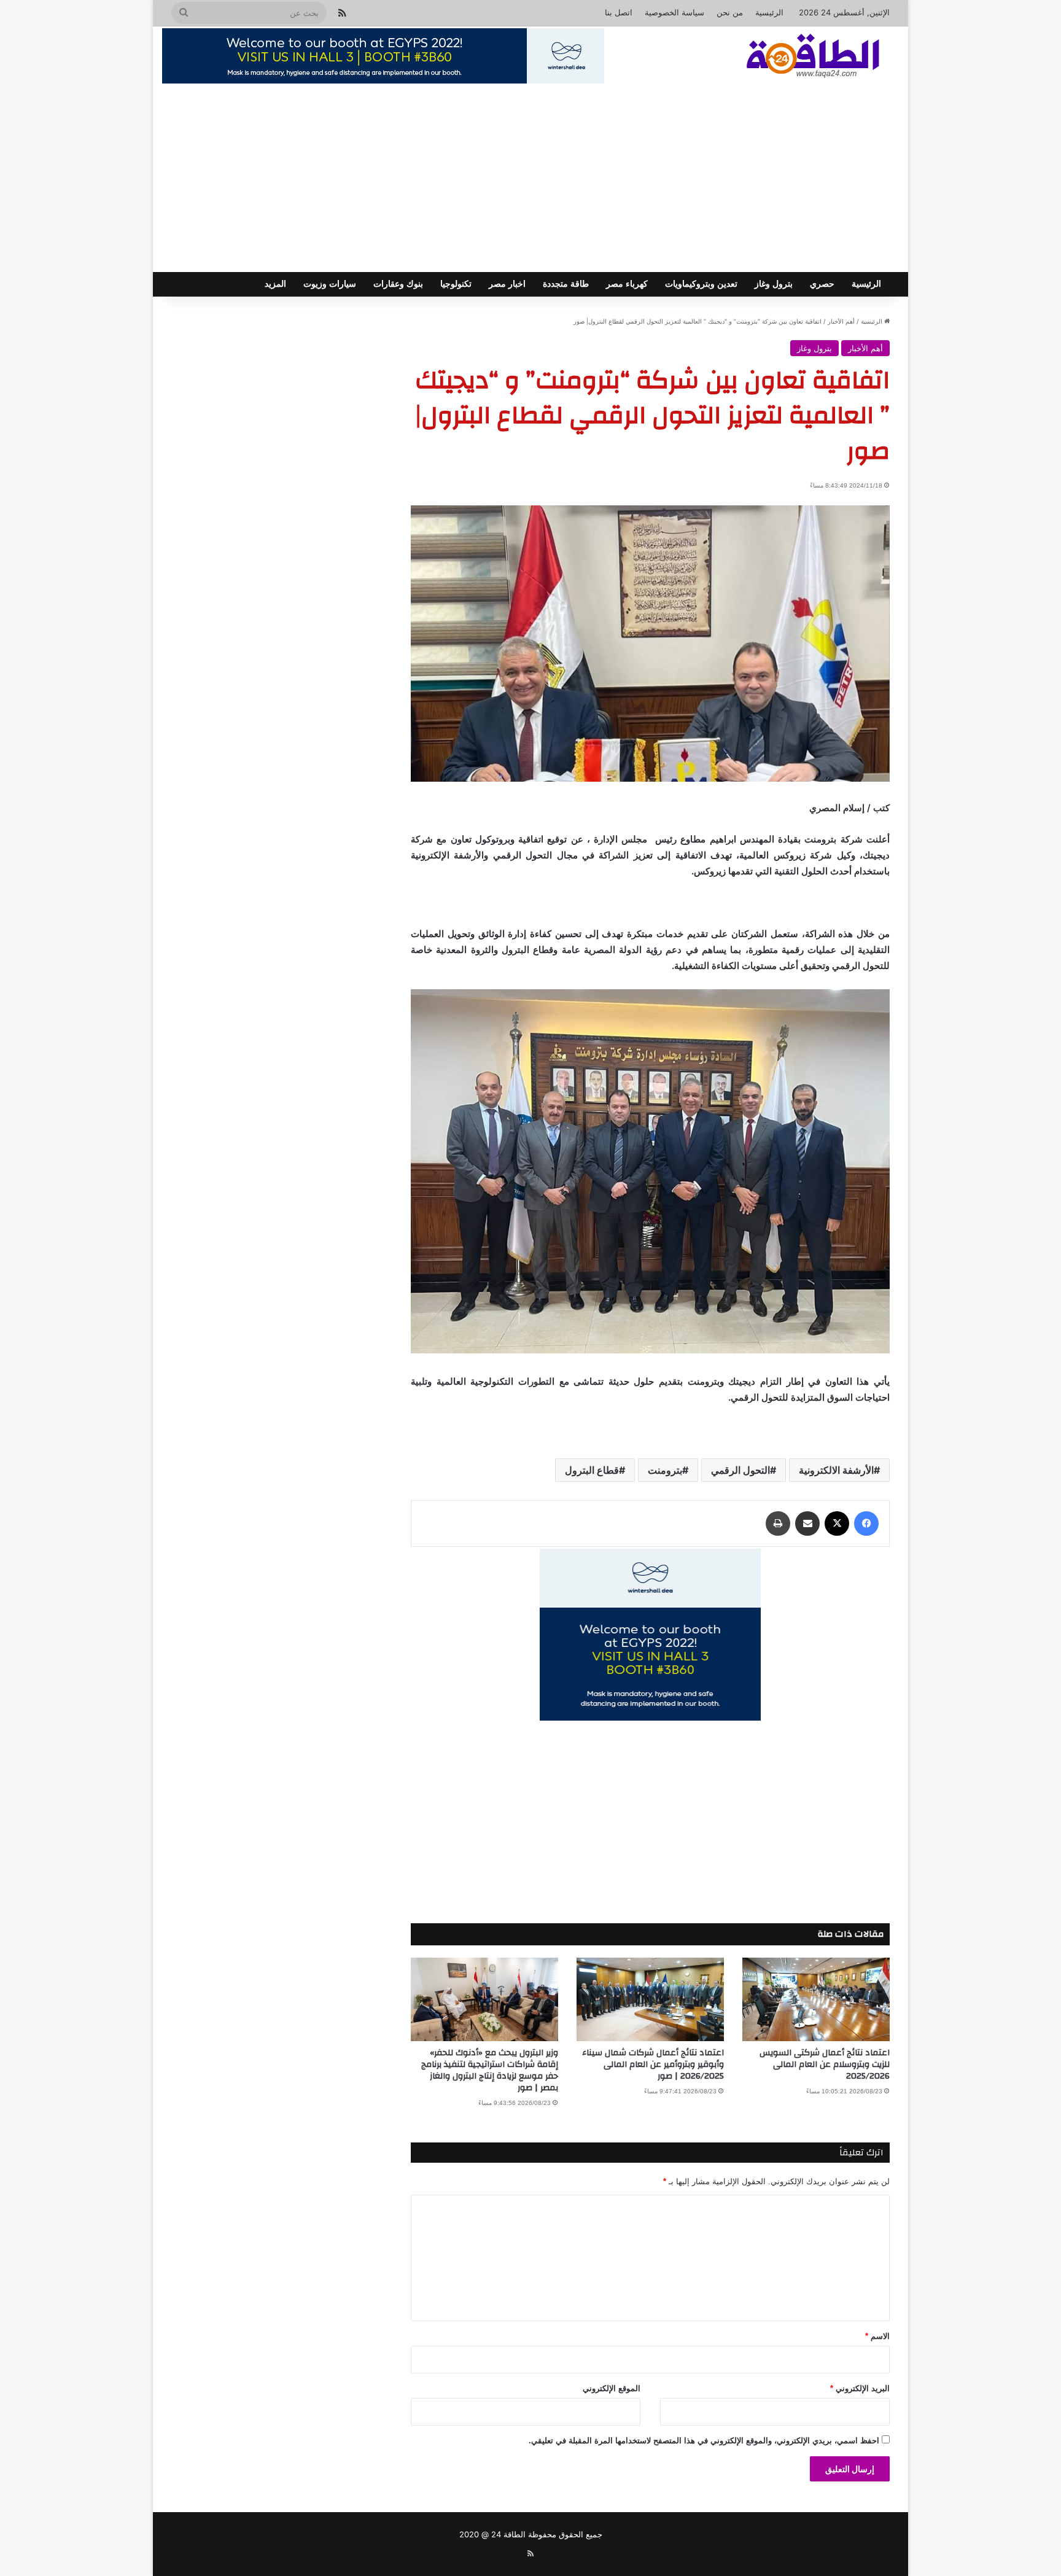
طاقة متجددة (566, 284)
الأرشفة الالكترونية (836, 1470)
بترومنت (665, 1470)
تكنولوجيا (456, 284)
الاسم (877, 2336)
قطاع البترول (592, 1470)
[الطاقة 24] (794, 57)
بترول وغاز (774, 284)
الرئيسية (769, 12)
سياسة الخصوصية (674, 12)
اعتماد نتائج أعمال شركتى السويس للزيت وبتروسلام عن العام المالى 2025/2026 (825, 2064)
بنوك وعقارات (398, 284)
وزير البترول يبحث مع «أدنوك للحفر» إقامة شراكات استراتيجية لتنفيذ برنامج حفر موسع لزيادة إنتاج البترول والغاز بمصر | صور (490, 2070)
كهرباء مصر (627, 284)
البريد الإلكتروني (860, 2388)
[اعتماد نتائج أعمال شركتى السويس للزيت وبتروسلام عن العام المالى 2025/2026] (816, 1999)
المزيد (275, 284)
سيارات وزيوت (330, 284)
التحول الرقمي (740, 1470)
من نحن (730, 12)
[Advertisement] (530, 180)
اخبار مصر (507, 284)
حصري (822, 284)
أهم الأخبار (841, 321)
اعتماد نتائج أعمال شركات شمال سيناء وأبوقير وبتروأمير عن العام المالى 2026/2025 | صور (653, 2064)
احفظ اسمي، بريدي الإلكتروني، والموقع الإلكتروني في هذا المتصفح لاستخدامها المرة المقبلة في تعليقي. (704, 2441)
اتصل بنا (619, 12)
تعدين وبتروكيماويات (701, 284)
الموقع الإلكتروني (612, 2388)
